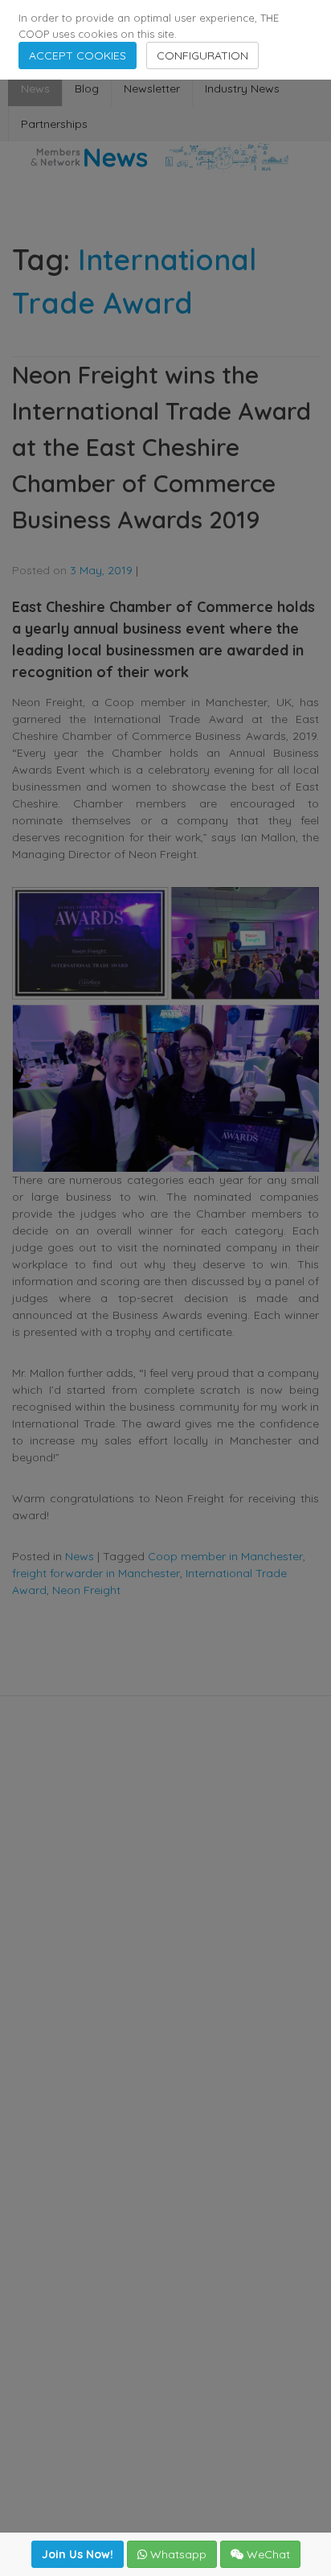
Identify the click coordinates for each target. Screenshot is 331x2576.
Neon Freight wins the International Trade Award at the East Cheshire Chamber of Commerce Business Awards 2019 (161, 447)
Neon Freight (86, 1590)
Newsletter (152, 88)
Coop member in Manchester (225, 1556)
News (35, 88)
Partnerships (54, 124)
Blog (87, 88)
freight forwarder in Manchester (96, 1573)
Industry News (242, 88)
